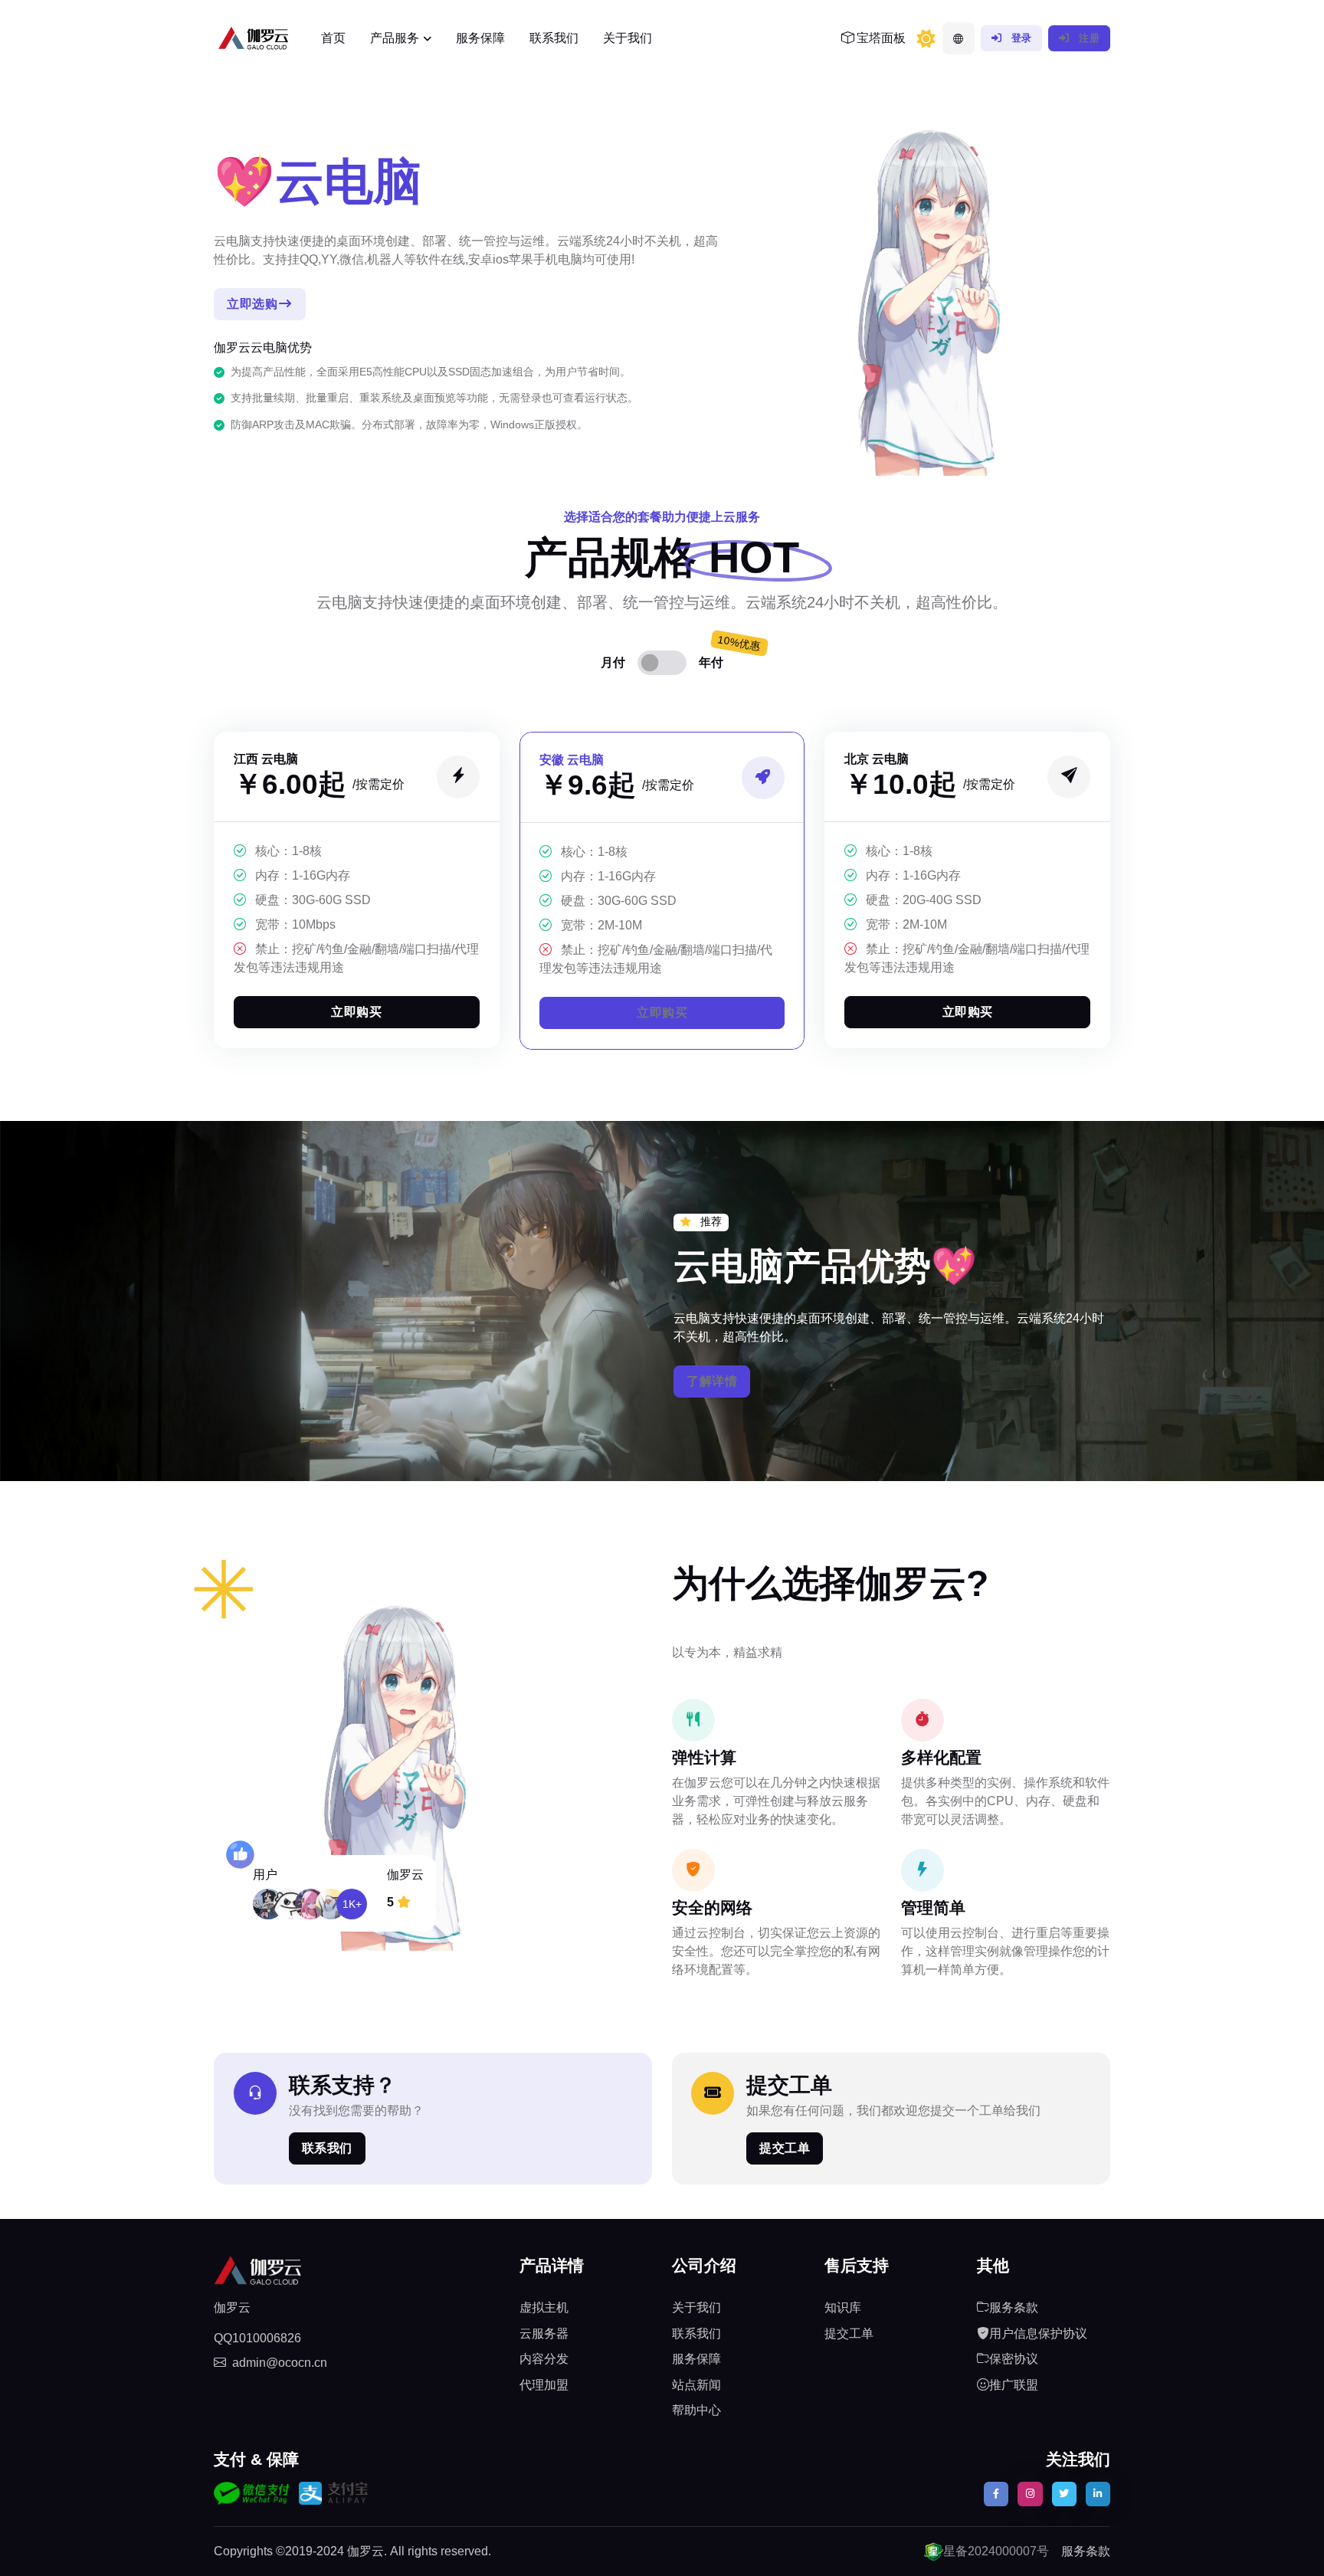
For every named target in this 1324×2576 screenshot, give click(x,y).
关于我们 (628, 38)
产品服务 (395, 38)
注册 (1088, 38)
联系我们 (554, 38)
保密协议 (1014, 2359)
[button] (959, 38)
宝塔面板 (880, 38)
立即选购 (252, 304)
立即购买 (356, 1012)
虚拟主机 (544, 2307)
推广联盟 (1014, 2385)
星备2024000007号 (996, 2551)
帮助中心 (696, 2410)
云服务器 (544, 2333)
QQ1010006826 (257, 2338)
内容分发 (544, 2359)
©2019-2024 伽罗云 (330, 2551)
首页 (333, 38)
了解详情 (712, 1381)
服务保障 (480, 38)
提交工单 (785, 2148)
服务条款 (1014, 2307)
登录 (1020, 38)
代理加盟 (544, 2385)
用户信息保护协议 (1038, 2333)
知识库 (843, 2307)
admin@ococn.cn (280, 2363)
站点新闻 (696, 2385)
